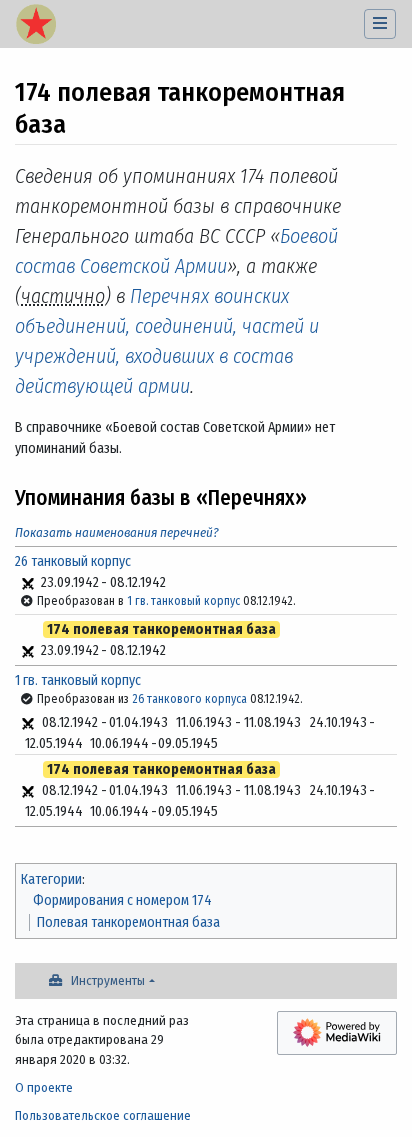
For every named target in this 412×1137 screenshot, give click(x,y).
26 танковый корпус (73, 561)
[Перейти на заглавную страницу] (36, 26)
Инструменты (108, 980)
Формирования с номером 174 (122, 900)
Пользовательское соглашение (103, 1115)
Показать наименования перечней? (117, 532)
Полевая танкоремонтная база (128, 922)
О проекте (44, 1087)
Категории (51, 879)
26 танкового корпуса (189, 699)
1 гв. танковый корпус (183, 601)
